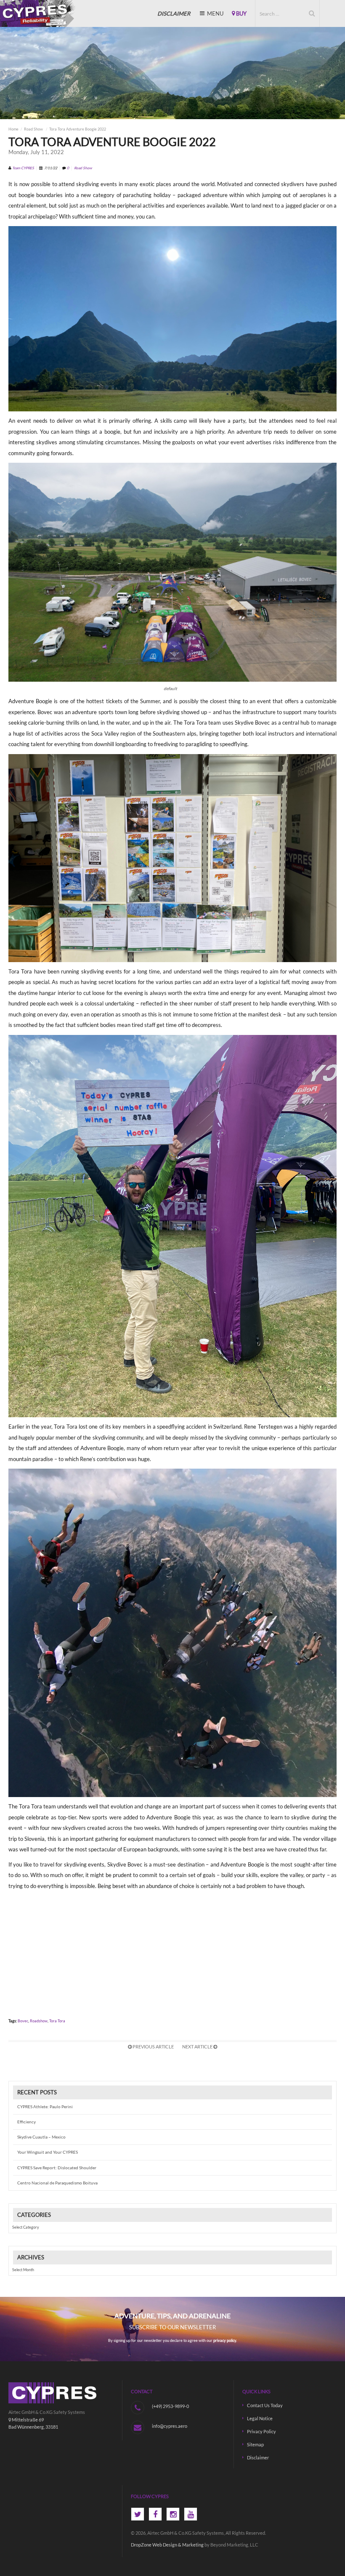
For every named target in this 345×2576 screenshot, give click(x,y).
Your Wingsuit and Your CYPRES (48, 2152)
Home (13, 129)
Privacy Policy (261, 2431)
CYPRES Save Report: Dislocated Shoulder (57, 2168)
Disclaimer (258, 2457)
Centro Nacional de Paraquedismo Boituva (57, 2183)
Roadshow (39, 2021)
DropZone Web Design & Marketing (167, 2545)
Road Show (33, 129)
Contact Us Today (265, 2405)
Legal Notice (260, 2418)
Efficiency (27, 2122)
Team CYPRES (23, 168)
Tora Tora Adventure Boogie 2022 (78, 129)
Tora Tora (57, 2021)
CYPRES (35, 13)
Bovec (23, 2021)
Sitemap (255, 2444)
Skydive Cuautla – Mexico (41, 2137)
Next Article (198, 2047)
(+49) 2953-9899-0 (170, 2406)
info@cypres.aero (170, 2426)
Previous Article (153, 2047)
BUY (241, 13)
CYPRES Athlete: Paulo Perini (45, 2107)
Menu (215, 13)
